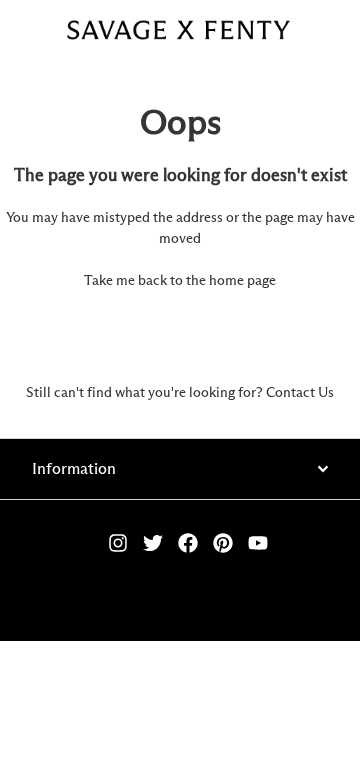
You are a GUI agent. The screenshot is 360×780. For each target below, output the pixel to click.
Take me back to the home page (180, 281)
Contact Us (300, 393)
